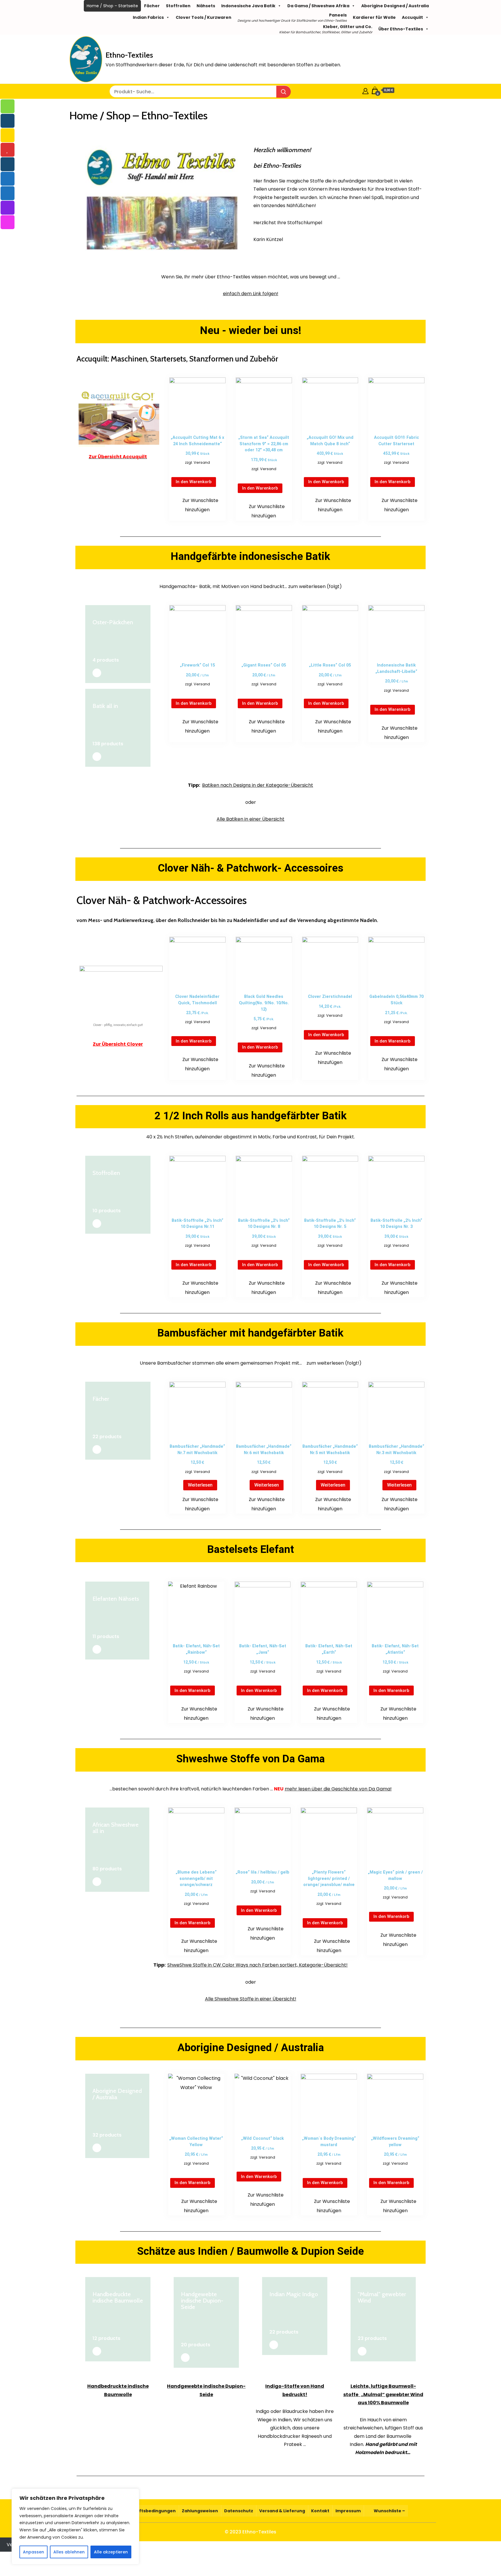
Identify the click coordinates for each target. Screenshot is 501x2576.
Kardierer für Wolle (374, 17)
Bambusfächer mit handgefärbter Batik (251, 1333)
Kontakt (320, 2511)
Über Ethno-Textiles (401, 29)
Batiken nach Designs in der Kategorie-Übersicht (258, 785)
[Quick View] (201, 471)
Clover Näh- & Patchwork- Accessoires (251, 868)
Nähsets (206, 6)
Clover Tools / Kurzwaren (204, 17)
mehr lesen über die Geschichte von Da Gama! (338, 1789)
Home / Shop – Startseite (112, 6)
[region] (75, 2526)
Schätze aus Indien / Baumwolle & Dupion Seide (251, 2251)
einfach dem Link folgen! (251, 294)
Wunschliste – (389, 2511)
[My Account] (365, 90)
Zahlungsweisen (200, 2511)
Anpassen (33, 2552)
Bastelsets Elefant (251, 1549)
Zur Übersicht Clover (118, 1044)
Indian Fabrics (148, 17)
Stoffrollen (178, 6)
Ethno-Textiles (129, 55)
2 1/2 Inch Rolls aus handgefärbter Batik (251, 1116)
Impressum (348, 2511)
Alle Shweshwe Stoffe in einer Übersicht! (251, 1999)
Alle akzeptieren (111, 2552)
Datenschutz (239, 2511)
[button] (197, 505)
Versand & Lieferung (282, 2511)
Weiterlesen (200, 1485)
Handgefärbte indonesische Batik (251, 556)
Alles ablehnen (69, 2552)
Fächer (152, 6)
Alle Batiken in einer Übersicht (251, 819)
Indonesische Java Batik (248, 6)
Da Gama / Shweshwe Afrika (318, 6)
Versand (202, 462)
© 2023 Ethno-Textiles (251, 2532)
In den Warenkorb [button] (194, 482)
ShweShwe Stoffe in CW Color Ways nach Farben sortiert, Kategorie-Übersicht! (257, 1965)
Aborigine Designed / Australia (395, 6)
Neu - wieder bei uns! (251, 330)
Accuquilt (412, 17)
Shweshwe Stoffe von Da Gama (251, 1759)
